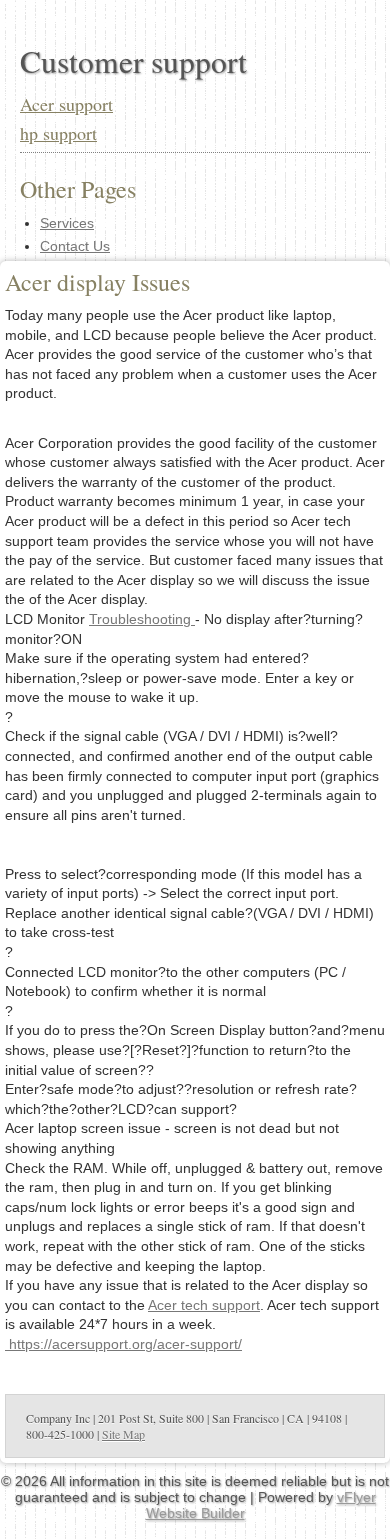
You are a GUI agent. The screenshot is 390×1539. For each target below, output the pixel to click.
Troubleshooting (142, 619)
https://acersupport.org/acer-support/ (123, 1344)
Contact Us (75, 246)
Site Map (123, 1434)
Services (67, 223)
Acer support (66, 104)
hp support (58, 133)
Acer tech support (204, 1305)
